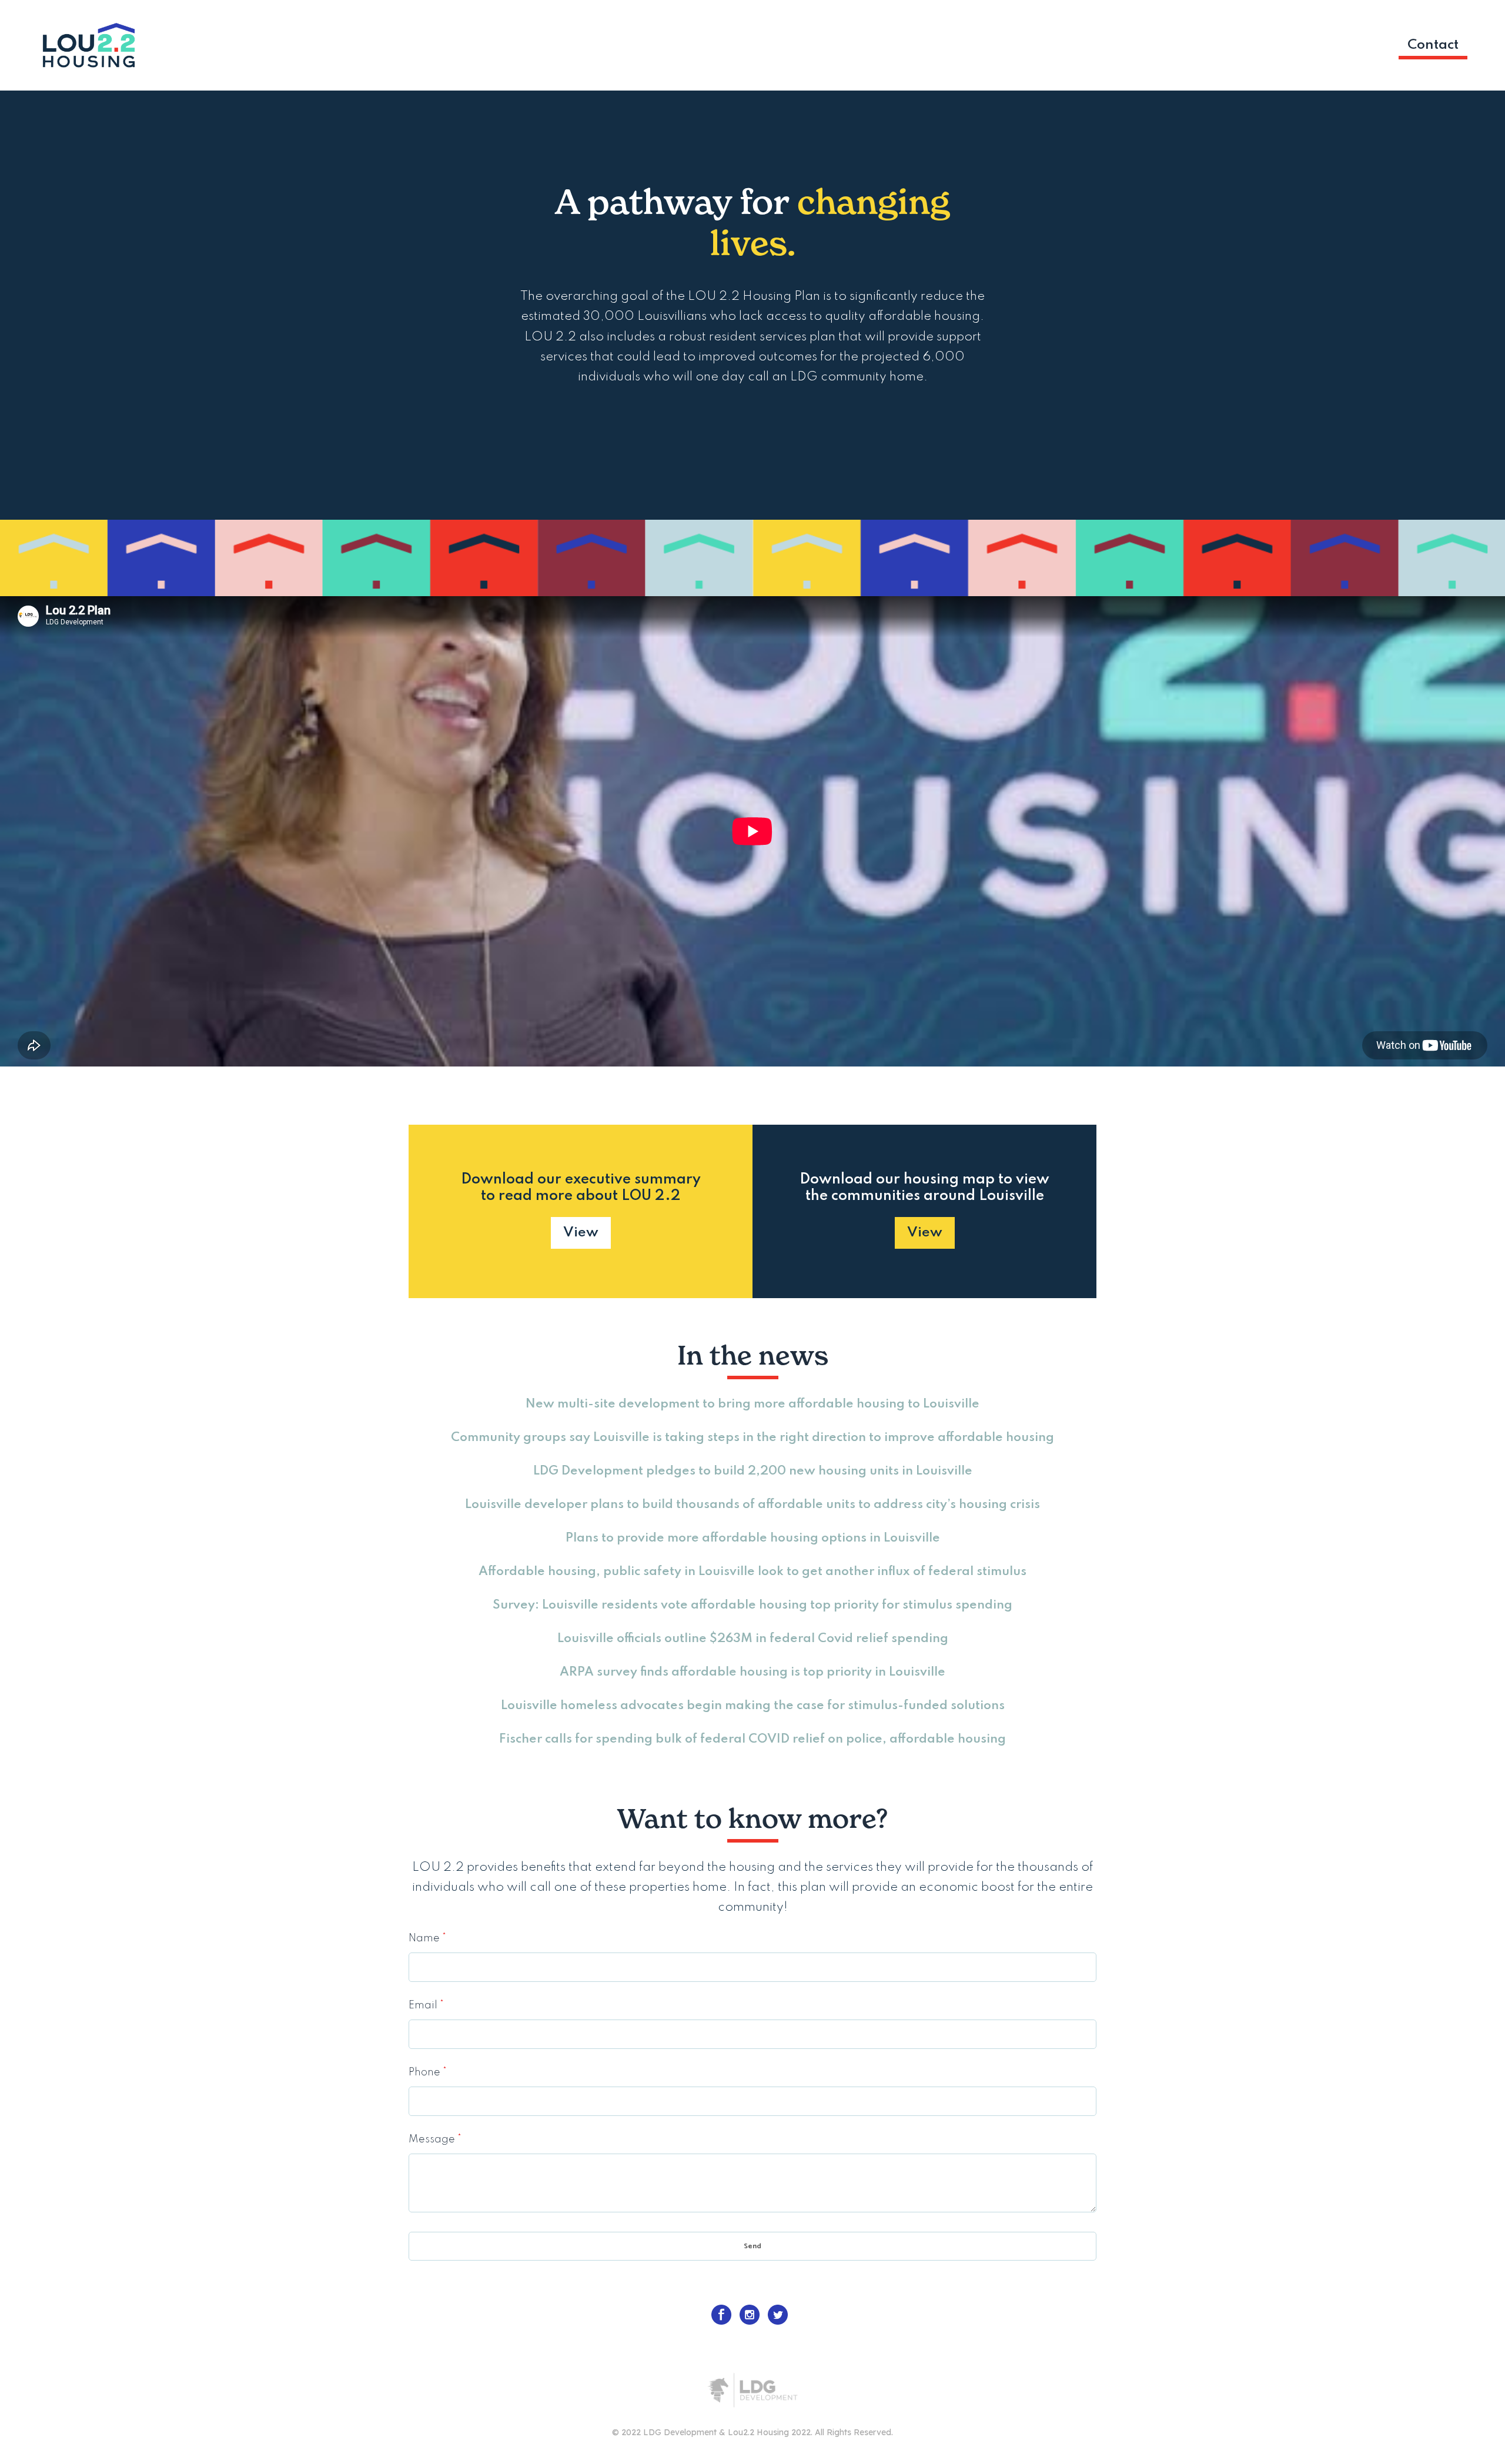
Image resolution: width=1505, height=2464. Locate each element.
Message (435, 2139)
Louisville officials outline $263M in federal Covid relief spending (753, 1639)
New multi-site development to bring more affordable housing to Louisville (752, 1404)
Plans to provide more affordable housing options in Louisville (753, 1538)
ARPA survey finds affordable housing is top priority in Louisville (752, 1672)
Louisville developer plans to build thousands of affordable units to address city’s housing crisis (752, 1505)
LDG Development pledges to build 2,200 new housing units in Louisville (753, 1471)
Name (427, 1938)
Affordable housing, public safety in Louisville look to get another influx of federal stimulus (752, 1572)
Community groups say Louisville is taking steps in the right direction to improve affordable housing (752, 1438)
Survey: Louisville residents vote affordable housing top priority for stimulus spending (752, 1605)
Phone (428, 2072)
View (581, 1233)
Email (426, 2005)
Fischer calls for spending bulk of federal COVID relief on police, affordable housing (752, 1739)
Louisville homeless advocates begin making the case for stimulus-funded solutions (753, 1706)
